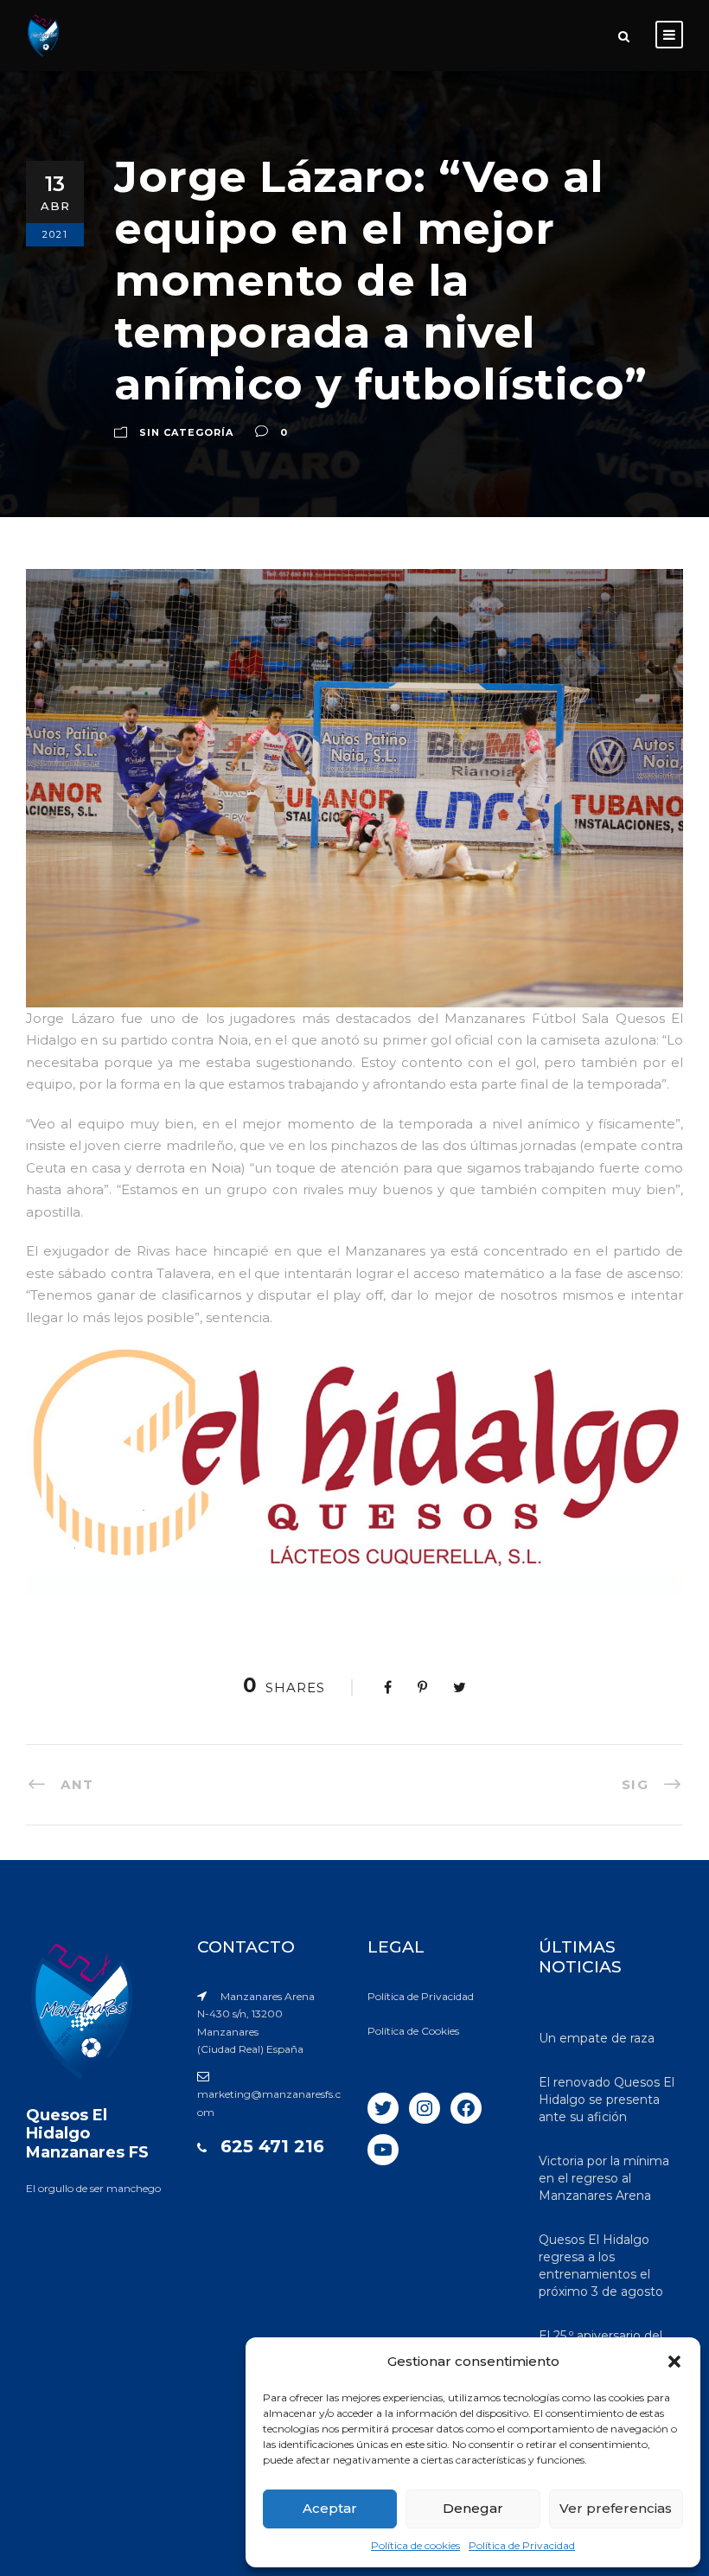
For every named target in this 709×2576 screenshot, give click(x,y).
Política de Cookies (413, 2031)
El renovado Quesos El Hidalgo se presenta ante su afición (607, 2100)
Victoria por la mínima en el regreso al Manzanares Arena (604, 2178)
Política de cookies (415, 2545)
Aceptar (330, 2508)
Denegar (473, 2508)
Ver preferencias (616, 2508)
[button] (674, 2362)
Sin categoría (186, 432)
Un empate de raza (597, 2038)
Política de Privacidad (522, 2545)
